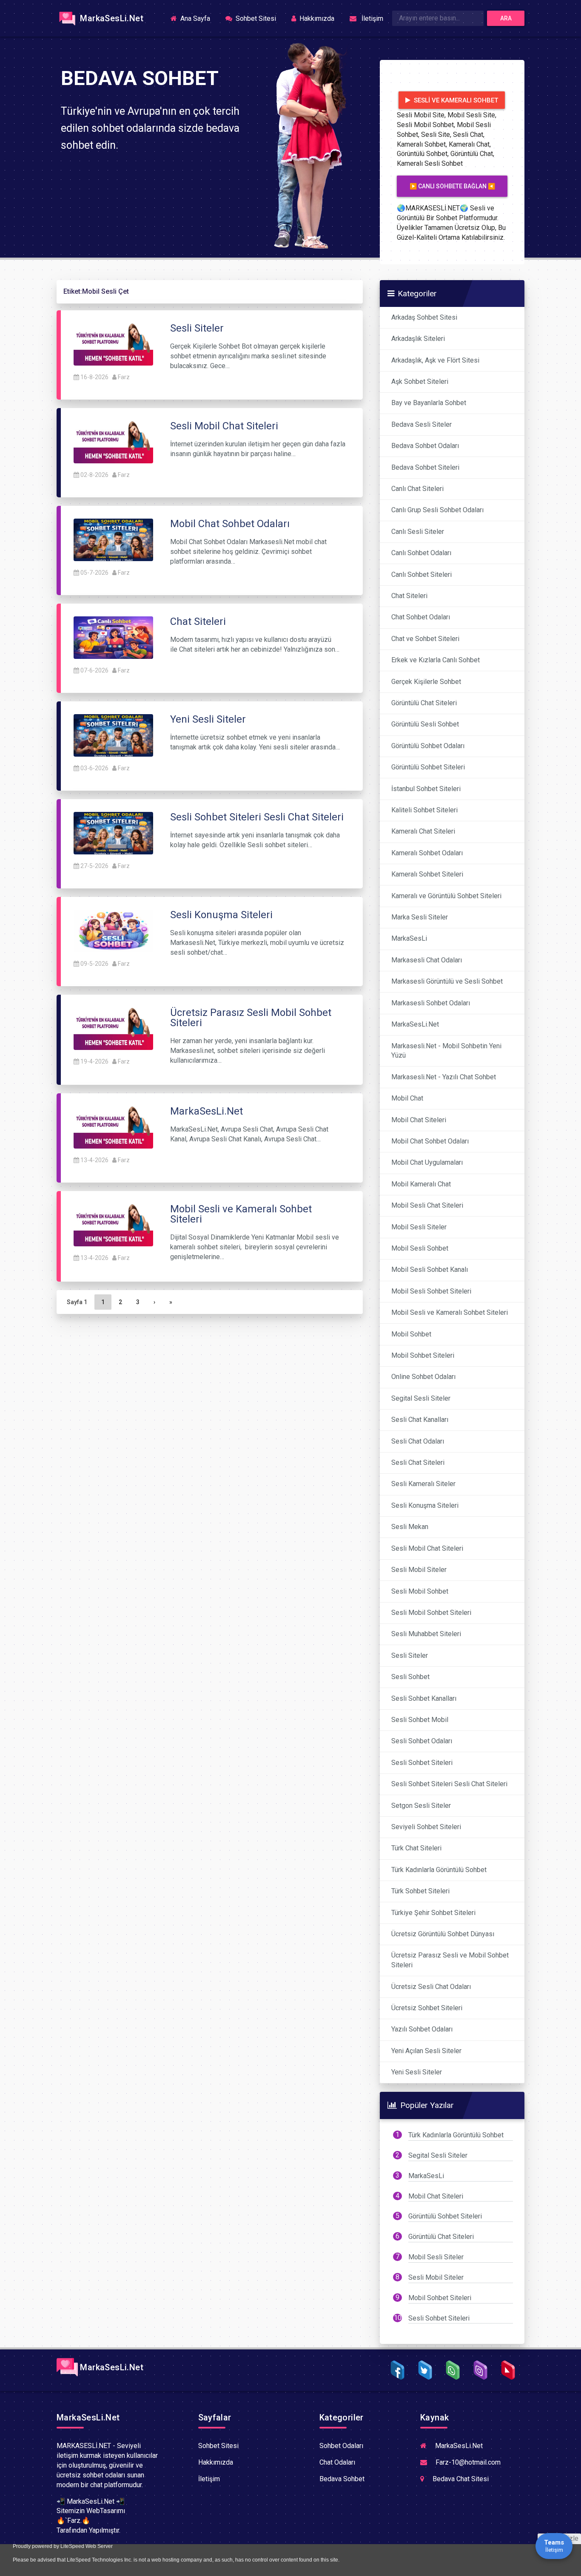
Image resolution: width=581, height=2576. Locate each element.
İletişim (371, 18)
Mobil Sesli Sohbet (420, 1248)
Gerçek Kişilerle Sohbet (426, 682)
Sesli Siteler (410, 1655)
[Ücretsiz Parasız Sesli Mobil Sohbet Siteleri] (113, 1028)
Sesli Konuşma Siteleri (425, 1505)
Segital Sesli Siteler (421, 1398)
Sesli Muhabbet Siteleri (426, 1634)
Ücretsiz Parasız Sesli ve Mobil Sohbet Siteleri (450, 1960)
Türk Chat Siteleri (416, 1848)
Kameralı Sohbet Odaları (427, 853)
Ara (506, 18)
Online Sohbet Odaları (423, 1377)
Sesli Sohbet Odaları (422, 1741)
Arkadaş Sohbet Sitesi (424, 317)
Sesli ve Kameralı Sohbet (455, 100)
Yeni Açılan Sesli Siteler (426, 2051)
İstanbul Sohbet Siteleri (426, 789)
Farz (124, 377)
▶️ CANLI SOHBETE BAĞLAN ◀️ (452, 186)
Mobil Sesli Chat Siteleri (427, 1205)
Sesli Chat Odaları (418, 1441)
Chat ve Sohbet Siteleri (425, 639)
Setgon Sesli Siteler (421, 1806)
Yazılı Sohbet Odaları (422, 2029)
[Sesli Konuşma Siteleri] (113, 930)
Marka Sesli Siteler (420, 917)
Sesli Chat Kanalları (420, 1420)
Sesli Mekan (410, 1527)
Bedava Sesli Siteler (422, 424)
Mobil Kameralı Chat (421, 1184)
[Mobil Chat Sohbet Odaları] (113, 539)
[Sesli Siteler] (113, 344)
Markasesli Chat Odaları (427, 960)
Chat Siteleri (409, 596)
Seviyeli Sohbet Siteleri (426, 1827)
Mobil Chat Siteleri (419, 1120)
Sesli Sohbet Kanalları (424, 1698)
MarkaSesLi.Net (111, 18)
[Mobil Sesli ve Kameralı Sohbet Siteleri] (113, 1225)
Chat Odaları (337, 2462)
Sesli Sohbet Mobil (420, 1720)
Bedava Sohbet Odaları (425, 446)
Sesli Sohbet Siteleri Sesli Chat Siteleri (449, 1784)
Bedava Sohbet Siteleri (425, 467)
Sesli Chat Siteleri (418, 1462)
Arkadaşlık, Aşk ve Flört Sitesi (435, 360)
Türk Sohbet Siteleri (420, 1891)
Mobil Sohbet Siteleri (423, 1355)
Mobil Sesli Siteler (419, 1227)
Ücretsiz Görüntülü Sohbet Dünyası (443, 1934)
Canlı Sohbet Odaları (421, 553)
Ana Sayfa (198, 18)
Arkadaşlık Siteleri (418, 339)
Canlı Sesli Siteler (418, 532)
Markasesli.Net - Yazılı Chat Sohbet (444, 1077)
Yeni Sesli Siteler (417, 2072)
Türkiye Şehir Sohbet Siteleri (433, 1913)
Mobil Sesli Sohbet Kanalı (430, 1270)
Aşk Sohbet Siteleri (420, 382)
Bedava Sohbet (342, 2479)
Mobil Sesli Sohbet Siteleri (431, 1291)
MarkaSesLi (409, 938)
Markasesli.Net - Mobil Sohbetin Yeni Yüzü (446, 1051)
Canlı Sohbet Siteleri (422, 574)
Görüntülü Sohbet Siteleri (428, 767)
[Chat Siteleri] (113, 637)
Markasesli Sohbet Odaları (431, 1003)
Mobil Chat (407, 1098)
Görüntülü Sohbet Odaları (428, 746)
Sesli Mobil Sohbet (420, 1591)
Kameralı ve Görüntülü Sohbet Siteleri (446, 896)
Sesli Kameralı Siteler (423, 1484)
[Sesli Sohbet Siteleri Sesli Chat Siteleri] (113, 833)
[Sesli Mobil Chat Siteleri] (113, 441)
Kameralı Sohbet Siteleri (427, 874)
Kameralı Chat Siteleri (423, 831)
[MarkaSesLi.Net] (113, 1127)
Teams (554, 2546)
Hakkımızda (316, 18)
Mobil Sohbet (411, 1334)
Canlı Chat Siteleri (417, 489)
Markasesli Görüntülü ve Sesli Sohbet (447, 981)
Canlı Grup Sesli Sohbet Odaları (437, 510)
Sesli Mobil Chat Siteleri (427, 1548)
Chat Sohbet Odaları (421, 617)
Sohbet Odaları (341, 2446)
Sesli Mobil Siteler (419, 1570)
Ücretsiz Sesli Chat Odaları (431, 1987)
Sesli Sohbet (410, 1677)
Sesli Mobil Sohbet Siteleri (431, 1613)
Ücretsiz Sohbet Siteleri (427, 2008)
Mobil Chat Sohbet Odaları (430, 1141)
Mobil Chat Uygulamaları (427, 1162)
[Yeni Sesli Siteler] (113, 735)
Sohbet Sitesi (255, 18)
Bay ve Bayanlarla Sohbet (429, 403)
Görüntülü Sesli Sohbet (425, 724)
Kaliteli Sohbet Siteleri (424, 810)
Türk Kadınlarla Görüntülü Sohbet (439, 1870)
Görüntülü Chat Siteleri (424, 703)
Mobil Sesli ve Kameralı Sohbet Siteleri (450, 1312)
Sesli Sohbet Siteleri (422, 1763)
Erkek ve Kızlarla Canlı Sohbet (436, 660)
